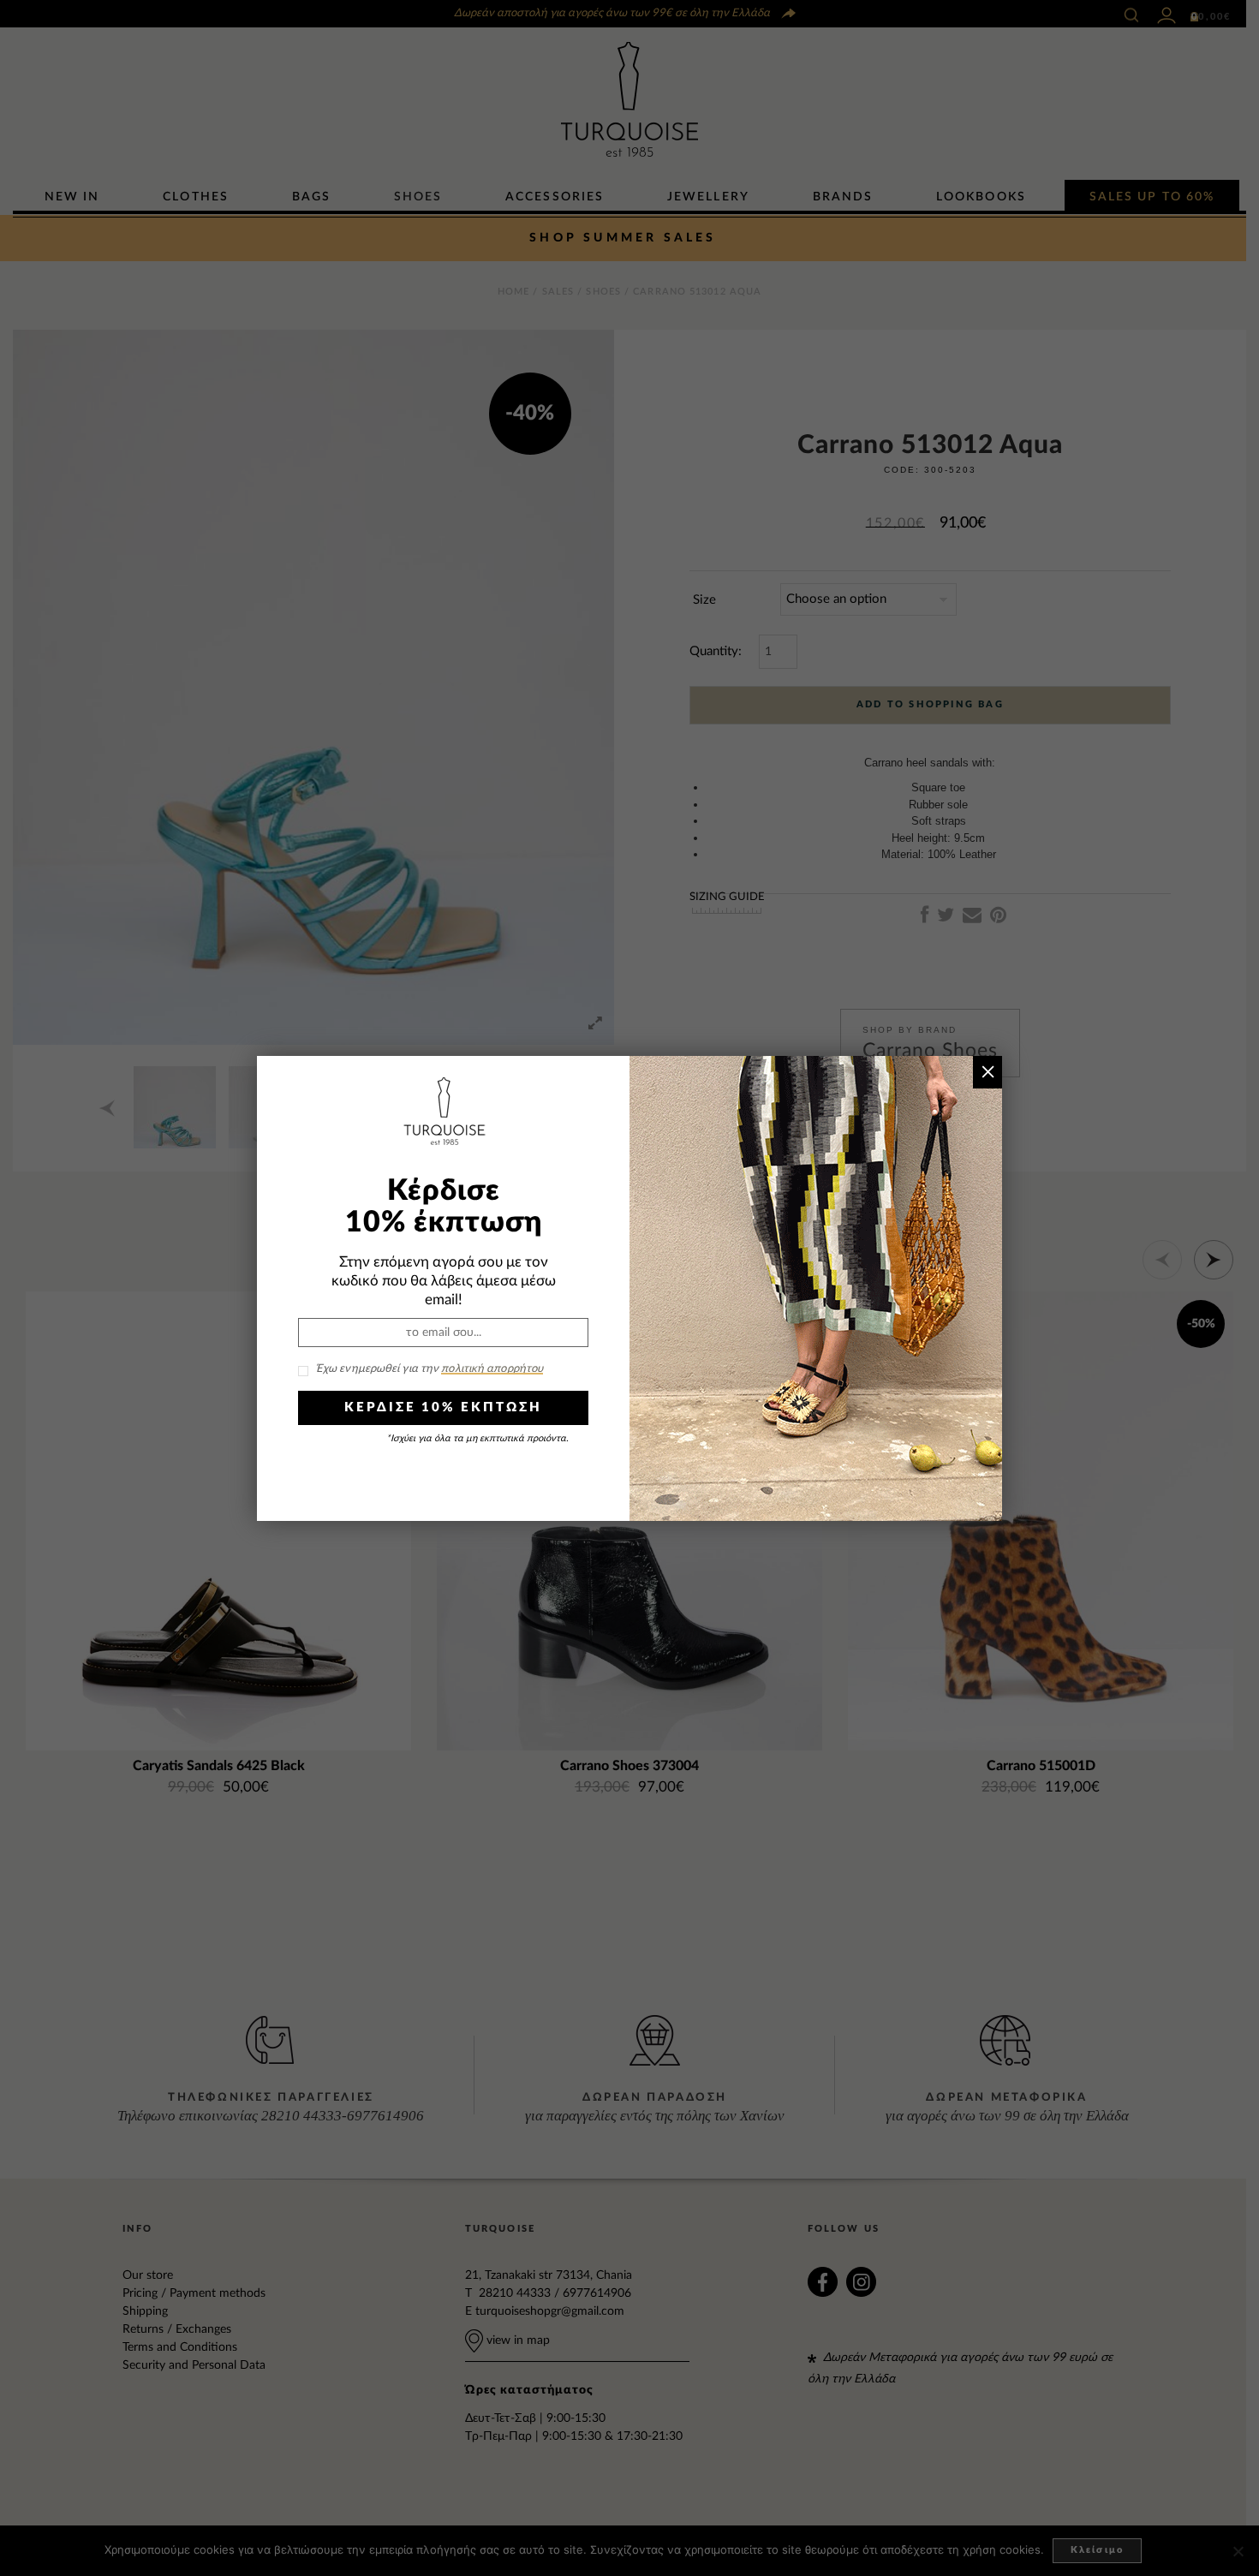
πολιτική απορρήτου (492, 1369)
